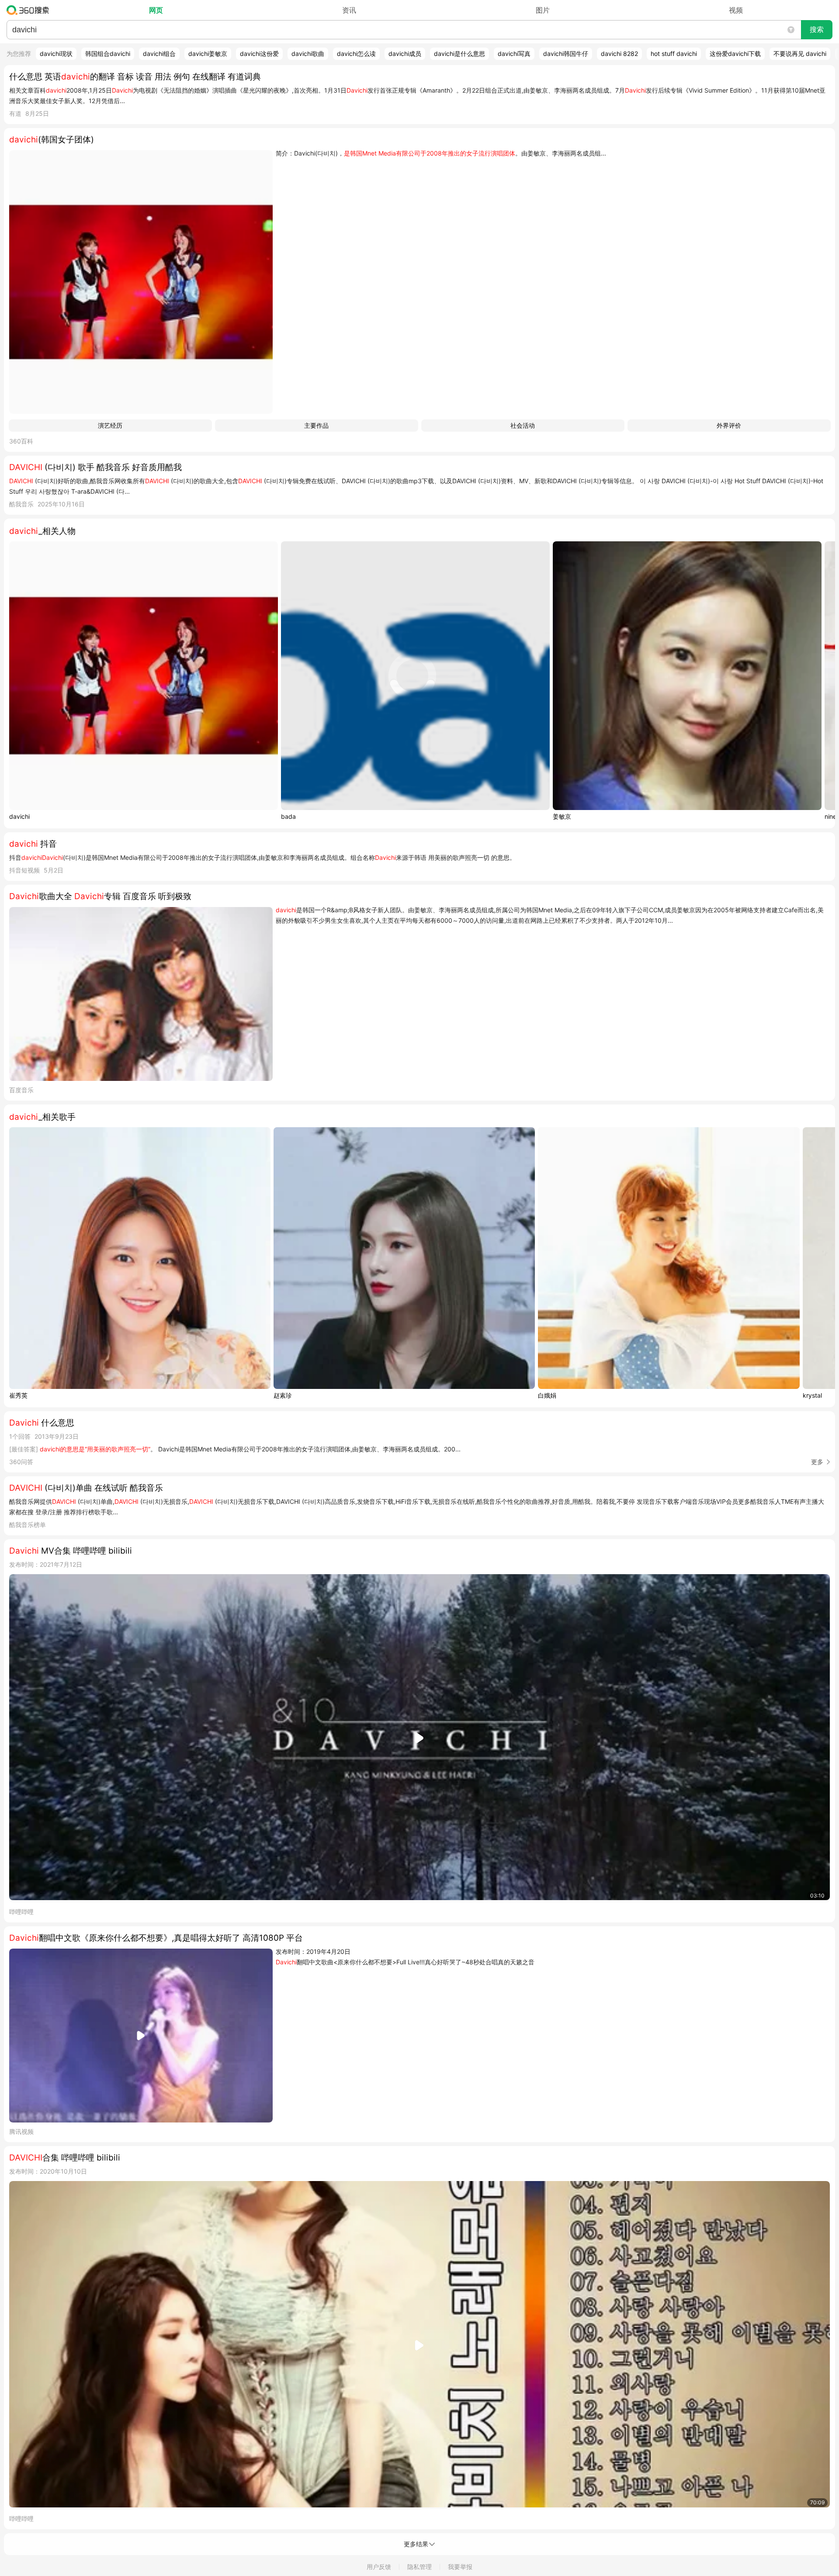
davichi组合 (159, 54)
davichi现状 (56, 54)
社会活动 (523, 425)
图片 (543, 10)
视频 (736, 10)
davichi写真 (514, 54)
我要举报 (460, 2567)
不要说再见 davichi (800, 54)
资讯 (349, 10)
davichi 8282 (619, 54)
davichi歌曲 (308, 54)
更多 (817, 1462)
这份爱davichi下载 (735, 54)
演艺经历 (110, 425)
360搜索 (30, 10)
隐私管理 (419, 2567)
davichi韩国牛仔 (566, 54)
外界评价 (729, 425)
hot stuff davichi (674, 54)
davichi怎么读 (356, 54)
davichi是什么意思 (459, 54)
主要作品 (316, 425)
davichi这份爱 (259, 54)
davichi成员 (405, 54)
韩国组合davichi (108, 54)
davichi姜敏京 (208, 54)
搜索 (817, 29)
